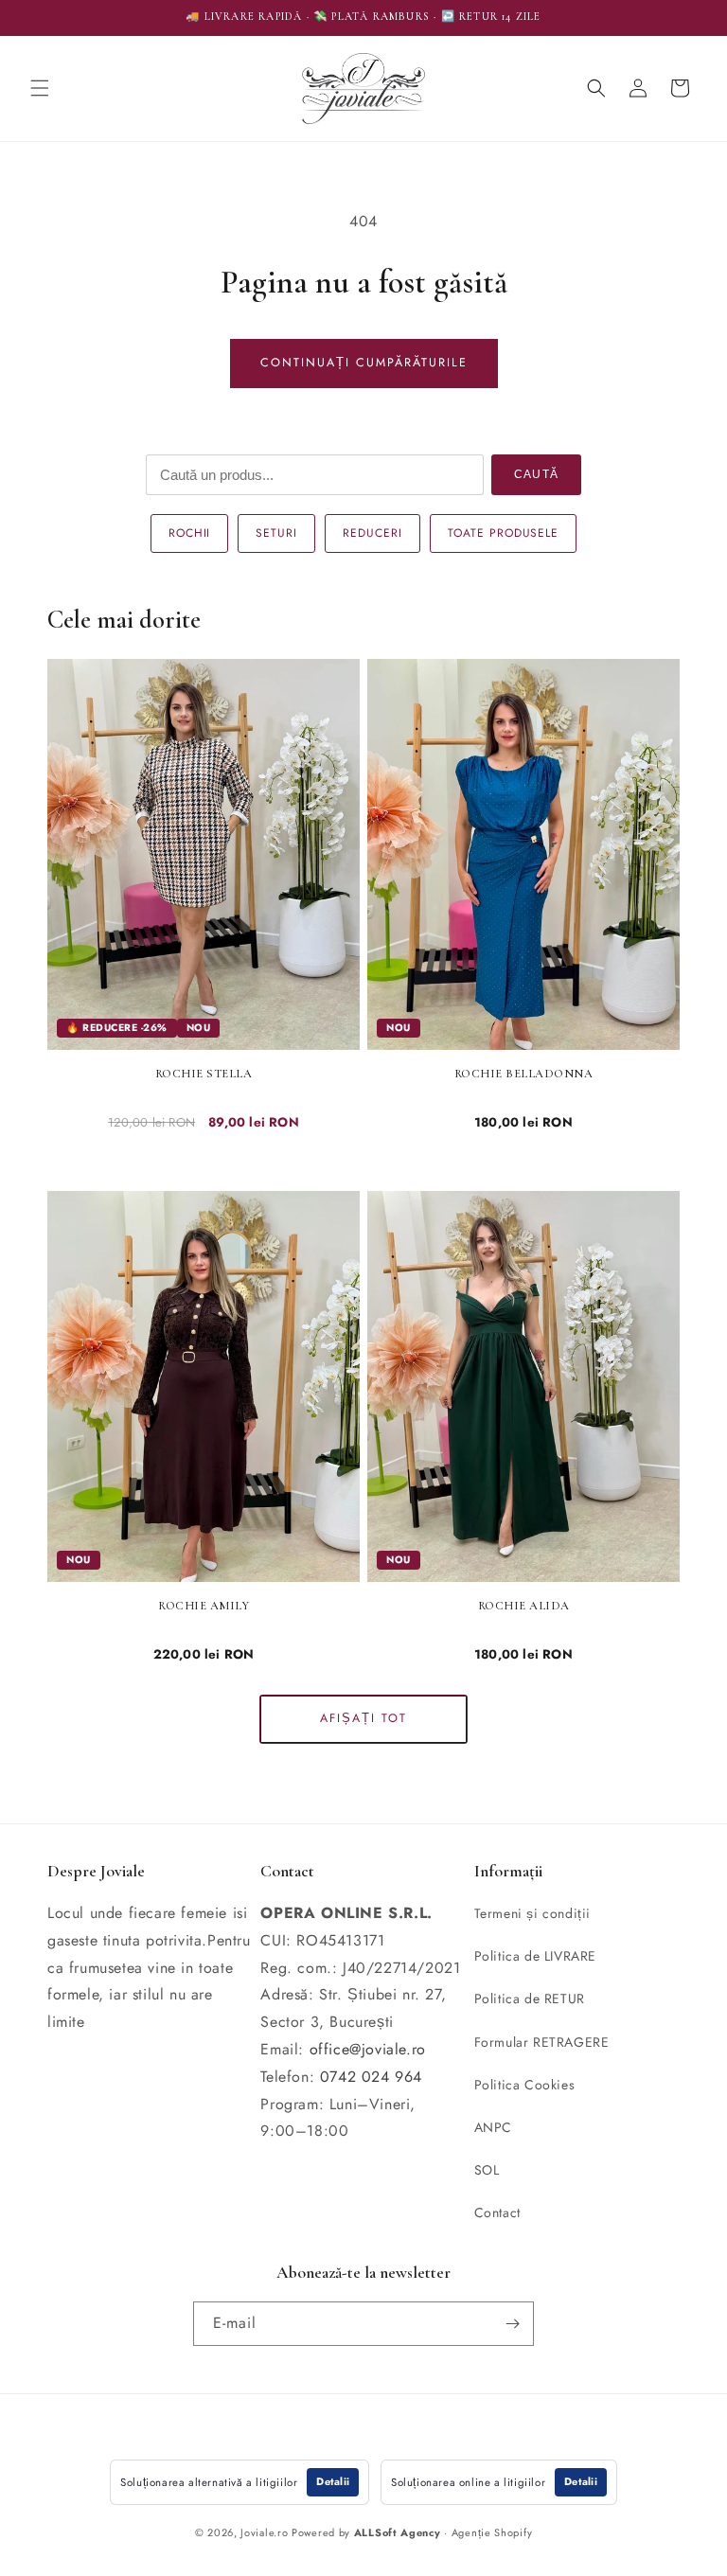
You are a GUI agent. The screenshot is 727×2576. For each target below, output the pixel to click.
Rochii (190, 533)
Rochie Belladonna (524, 1074)
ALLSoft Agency (398, 2532)
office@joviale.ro (368, 2049)
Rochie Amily (204, 1606)
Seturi (276, 533)
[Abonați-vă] (512, 2324)
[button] (40, 88)
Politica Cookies (525, 2085)
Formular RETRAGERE (542, 2042)
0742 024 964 (371, 2077)
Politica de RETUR (530, 1999)
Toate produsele (503, 533)
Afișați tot (363, 1718)
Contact (497, 2212)
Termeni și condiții (532, 1913)
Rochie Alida (524, 1606)
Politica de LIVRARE (535, 1956)
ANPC (493, 2127)
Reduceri (372, 533)
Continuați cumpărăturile (364, 363)
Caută (536, 474)
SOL (487, 2170)
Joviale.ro (264, 2532)
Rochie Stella (204, 1074)
